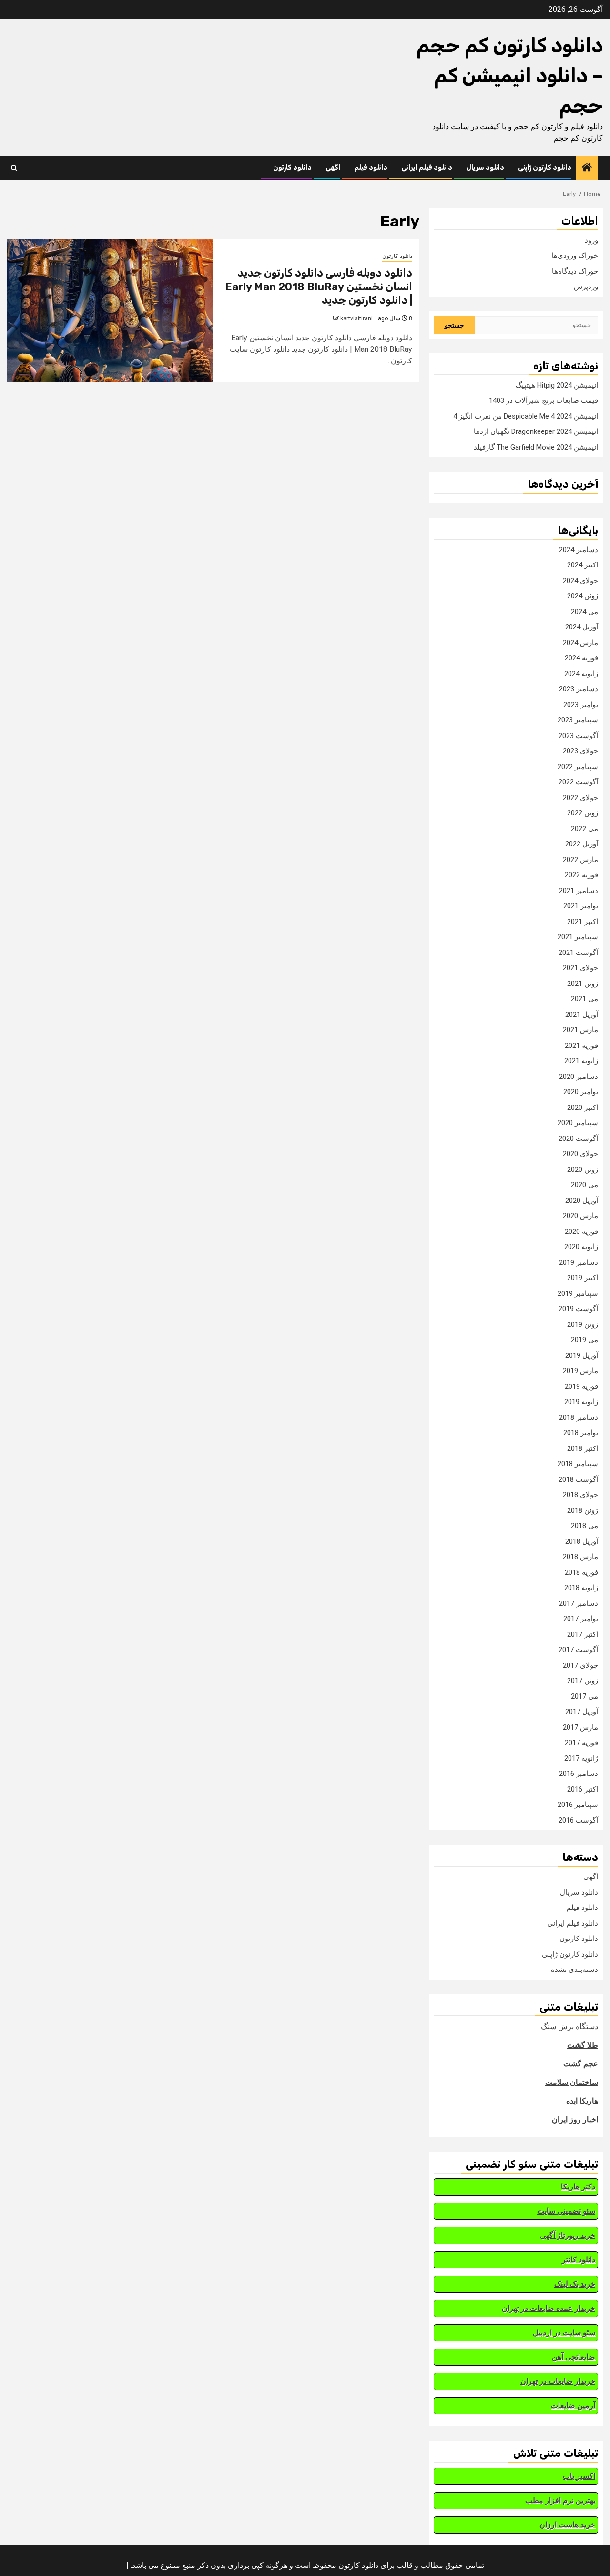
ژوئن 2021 (583, 984)
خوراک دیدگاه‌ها (575, 271)
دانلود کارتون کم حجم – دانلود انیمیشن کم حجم (510, 76)
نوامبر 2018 (581, 1433)
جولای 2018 (580, 1495)
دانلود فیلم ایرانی (427, 168)
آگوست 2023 (578, 736)
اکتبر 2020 (583, 1108)
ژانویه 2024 (581, 674)
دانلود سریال (485, 168)
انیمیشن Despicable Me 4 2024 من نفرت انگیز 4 (526, 416)
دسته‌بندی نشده (574, 1970)
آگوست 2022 (578, 782)
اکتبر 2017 (583, 1634)
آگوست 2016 (578, 1820)
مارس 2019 (580, 1371)
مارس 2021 (580, 1030)
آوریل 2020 (582, 1201)
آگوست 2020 (578, 1139)
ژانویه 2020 (581, 1247)
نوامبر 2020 (581, 1092)
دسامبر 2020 (579, 1077)
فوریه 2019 (581, 1386)
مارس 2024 (580, 643)
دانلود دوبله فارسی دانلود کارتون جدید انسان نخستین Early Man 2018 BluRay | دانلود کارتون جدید (319, 287)
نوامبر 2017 (581, 1619)
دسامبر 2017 (579, 1603)
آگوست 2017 (578, 1650)
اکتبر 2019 (583, 1278)
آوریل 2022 (582, 844)
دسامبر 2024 (579, 550)
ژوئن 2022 (583, 813)
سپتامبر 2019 (578, 1293)
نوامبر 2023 (581, 705)
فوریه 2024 (581, 658)
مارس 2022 (580, 860)
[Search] (14, 168)
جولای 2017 (580, 1665)
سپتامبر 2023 (578, 720)
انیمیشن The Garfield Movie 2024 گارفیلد (536, 447)
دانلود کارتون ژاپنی (545, 168)
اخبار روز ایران (575, 2119)
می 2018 (585, 1526)
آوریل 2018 (582, 1541)
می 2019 (585, 1340)
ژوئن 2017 (583, 1681)
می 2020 (585, 1185)
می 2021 (585, 999)
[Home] (587, 168)
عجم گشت (581, 2064)
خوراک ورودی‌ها (575, 256)
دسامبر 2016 (579, 1774)
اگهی (333, 168)
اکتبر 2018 (583, 1448)
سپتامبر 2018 (578, 1464)
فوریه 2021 (581, 1046)
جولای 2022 (580, 798)
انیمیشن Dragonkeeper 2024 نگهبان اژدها (536, 431)
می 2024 (585, 612)
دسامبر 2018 (579, 1417)
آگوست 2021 (578, 953)
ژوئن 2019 (583, 1324)
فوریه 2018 (581, 1572)
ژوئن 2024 (583, 596)
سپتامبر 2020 (578, 1123)
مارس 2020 (580, 1216)
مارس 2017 (580, 1727)
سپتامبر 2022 (578, 767)
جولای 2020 (580, 1154)
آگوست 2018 (578, 1479)
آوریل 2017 (582, 1712)
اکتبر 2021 (583, 922)
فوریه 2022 (581, 875)
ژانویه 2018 (581, 1588)
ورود (591, 240)
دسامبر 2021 (579, 891)
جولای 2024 (580, 581)
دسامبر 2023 (579, 689)
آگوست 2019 (578, 1309)
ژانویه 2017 (581, 1758)
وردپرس (586, 287)
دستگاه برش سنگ (569, 2027)
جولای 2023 (580, 751)
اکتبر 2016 (583, 1789)
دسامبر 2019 (579, 1262)
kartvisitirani (356, 318)
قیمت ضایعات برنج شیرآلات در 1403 (544, 400)
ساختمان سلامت (572, 2082)
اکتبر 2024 (583, 565)
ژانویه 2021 (581, 1061)
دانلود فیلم (371, 168)
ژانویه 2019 (581, 1402)
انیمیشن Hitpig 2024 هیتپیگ (557, 385)
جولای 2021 (580, 968)
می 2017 (585, 1696)
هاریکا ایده (582, 2101)
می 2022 (585, 829)
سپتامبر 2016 (578, 1805)
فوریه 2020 (581, 1232)
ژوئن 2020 (583, 1170)
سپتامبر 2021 (578, 937)
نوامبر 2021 (581, 906)
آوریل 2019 (582, 1355)
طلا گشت (583, 2045)
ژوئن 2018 (583, 1510)
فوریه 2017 (581, 1743)
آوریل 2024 (582, 627)
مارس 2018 (580, 1557)
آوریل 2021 (582, 1015)
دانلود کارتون (292, 168)
